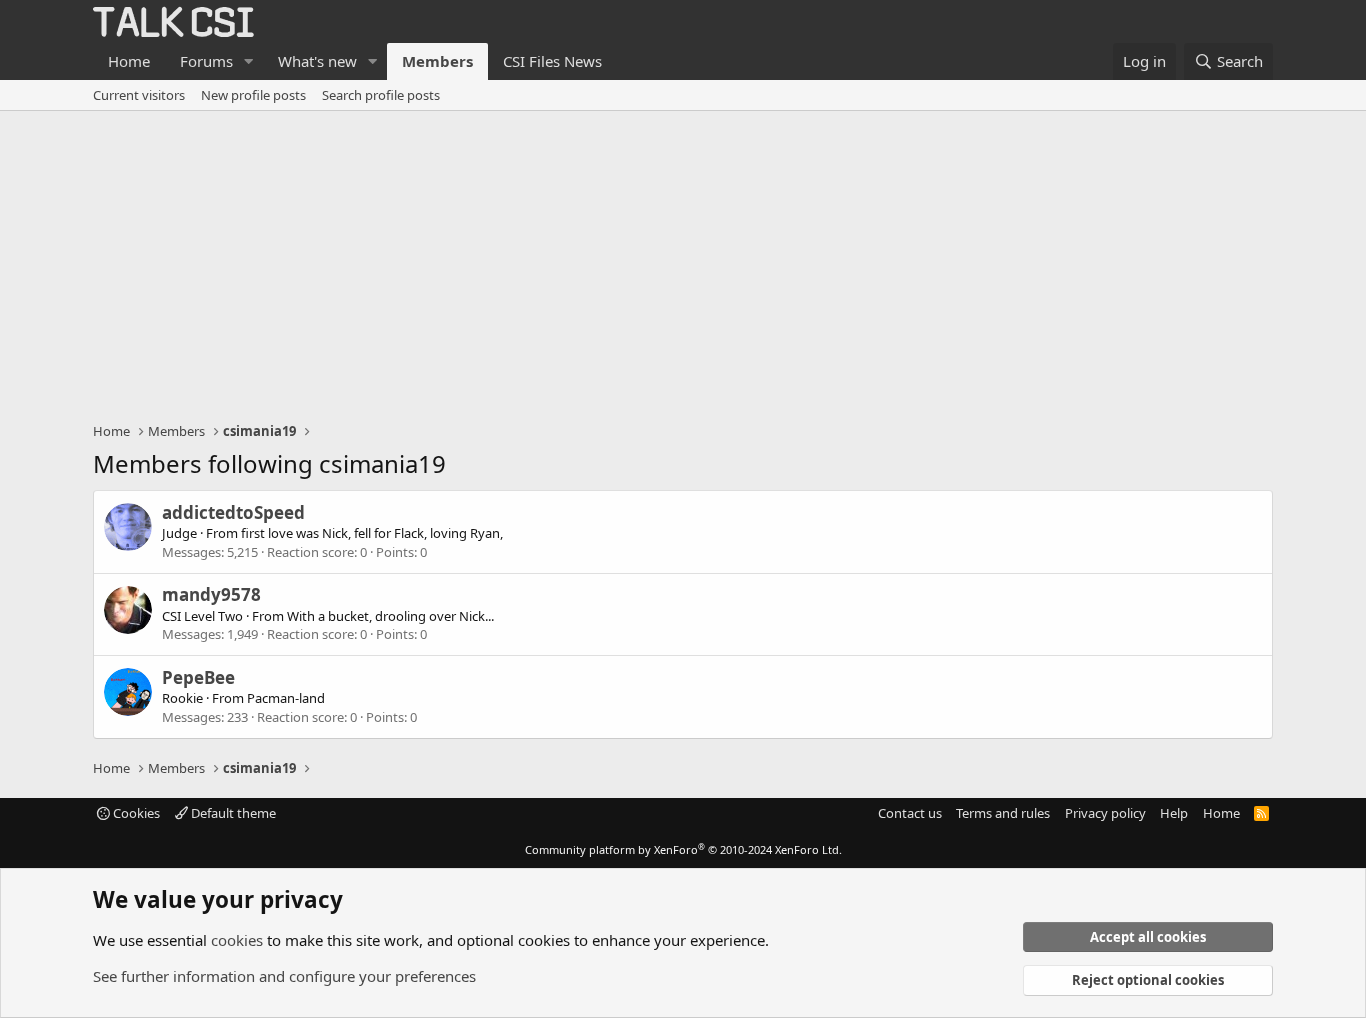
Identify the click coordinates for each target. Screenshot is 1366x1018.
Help (1174, 813)
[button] (249, 61)
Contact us (910, 813)
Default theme (232, 813)
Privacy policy (1105, 813)
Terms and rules (1003, 813)
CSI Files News (552, 61)
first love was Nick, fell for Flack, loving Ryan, (372, 533)
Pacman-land (286, 698)
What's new (317, 61)
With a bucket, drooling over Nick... (390, 616)
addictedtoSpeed (233, 512)
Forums (206, 61)
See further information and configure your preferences (284, 976)
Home (129, 61)
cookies (237, 940)
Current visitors (139, 95)
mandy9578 (211, 594)
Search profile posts (381, 95)
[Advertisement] (683, 261)
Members (437, 61)
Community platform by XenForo (683, 849)
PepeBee (198, 677)
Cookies (135, 813)
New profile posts (253, 95)
